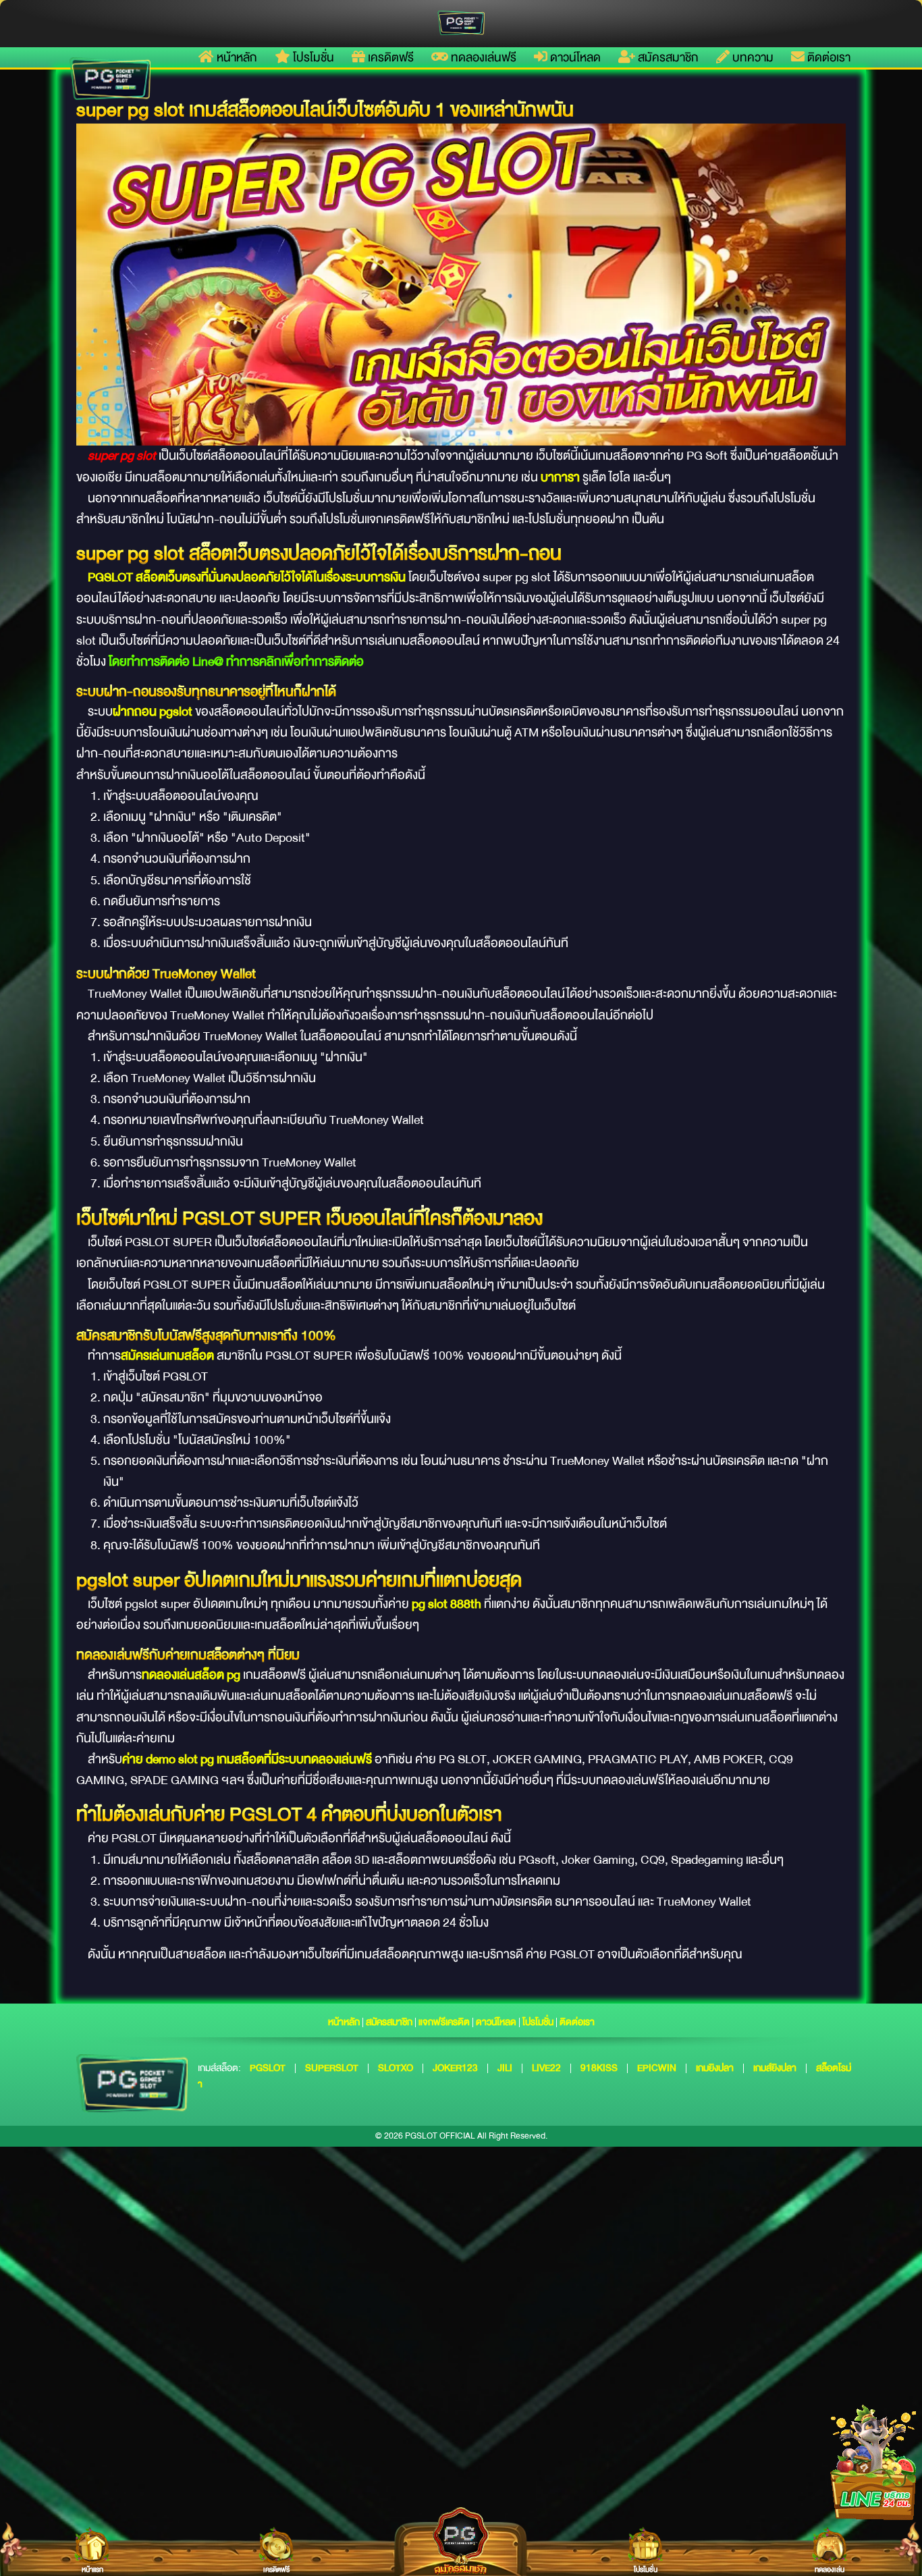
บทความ (752, 57)
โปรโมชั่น (312, 57)
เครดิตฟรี (389, 57)
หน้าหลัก (236, 57)
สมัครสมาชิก (667, 57)
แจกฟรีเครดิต (444, 2022)
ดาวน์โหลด (574, 57)
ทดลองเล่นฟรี (482, 57)
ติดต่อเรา (828, 57)
